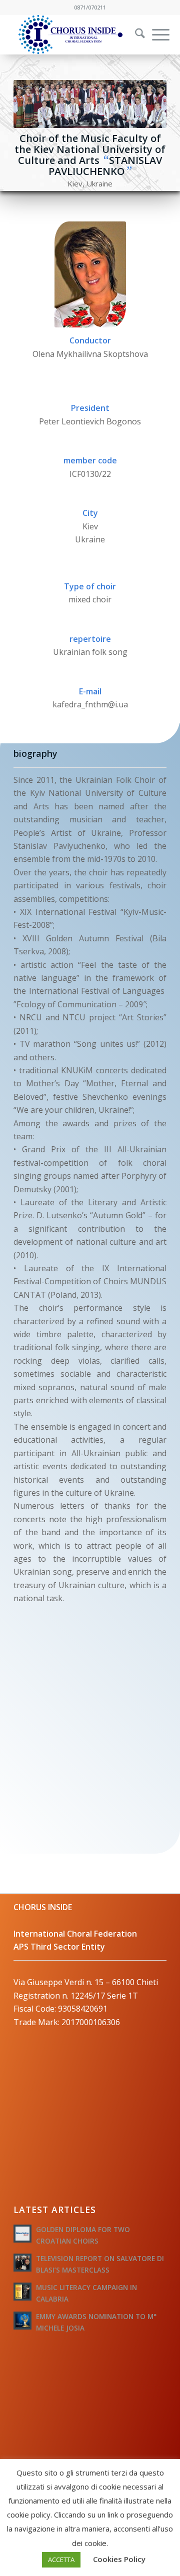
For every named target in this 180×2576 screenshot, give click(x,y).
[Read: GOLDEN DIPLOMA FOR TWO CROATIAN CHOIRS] (22, 2234)
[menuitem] (133, 34)
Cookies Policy (119, 2559)
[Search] (135, 34)
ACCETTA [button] (61, 2560)
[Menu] (156, 34)
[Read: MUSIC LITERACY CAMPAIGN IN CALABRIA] (22, 2292)
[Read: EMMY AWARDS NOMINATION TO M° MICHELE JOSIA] (22, 2321)
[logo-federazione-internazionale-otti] (75, 34)
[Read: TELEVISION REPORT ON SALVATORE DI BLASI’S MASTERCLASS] (22, 2263)
